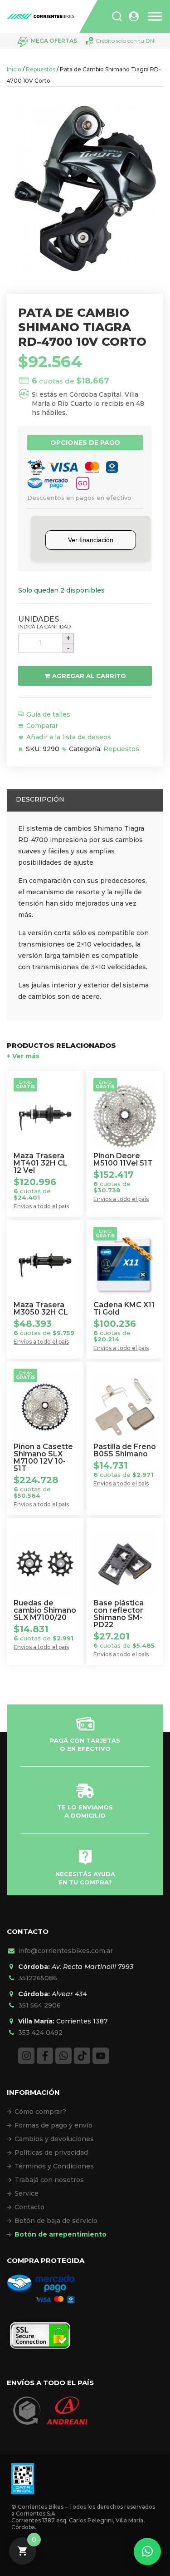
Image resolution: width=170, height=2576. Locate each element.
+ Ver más (23, 1056)
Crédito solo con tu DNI (126, 41)
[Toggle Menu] (155, 17)
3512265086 (38, 1978)
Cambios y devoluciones (54, 2139)
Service (27, 2193)
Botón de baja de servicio (56, 2221)
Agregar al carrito (89, 676)
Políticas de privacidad (51, 2152)
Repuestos (41, 69)
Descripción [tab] (40, 799)
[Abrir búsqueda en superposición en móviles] (117, 16)
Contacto (29, 2207)
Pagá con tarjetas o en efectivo (85, 1744)
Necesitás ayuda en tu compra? (85, 1878)
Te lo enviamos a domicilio (85, 1811)
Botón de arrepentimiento (61, 2234)
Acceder (134, 17)
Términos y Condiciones (54, 2166)
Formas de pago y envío (53, 2125)
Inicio (14, 69)
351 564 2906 (39, 2005)
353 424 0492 (40, 2033)
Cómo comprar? (40, 2112)
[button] (147, 2551)
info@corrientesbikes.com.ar (66, 1951)
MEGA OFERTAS (54, 41)
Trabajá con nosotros (49, 2180)
